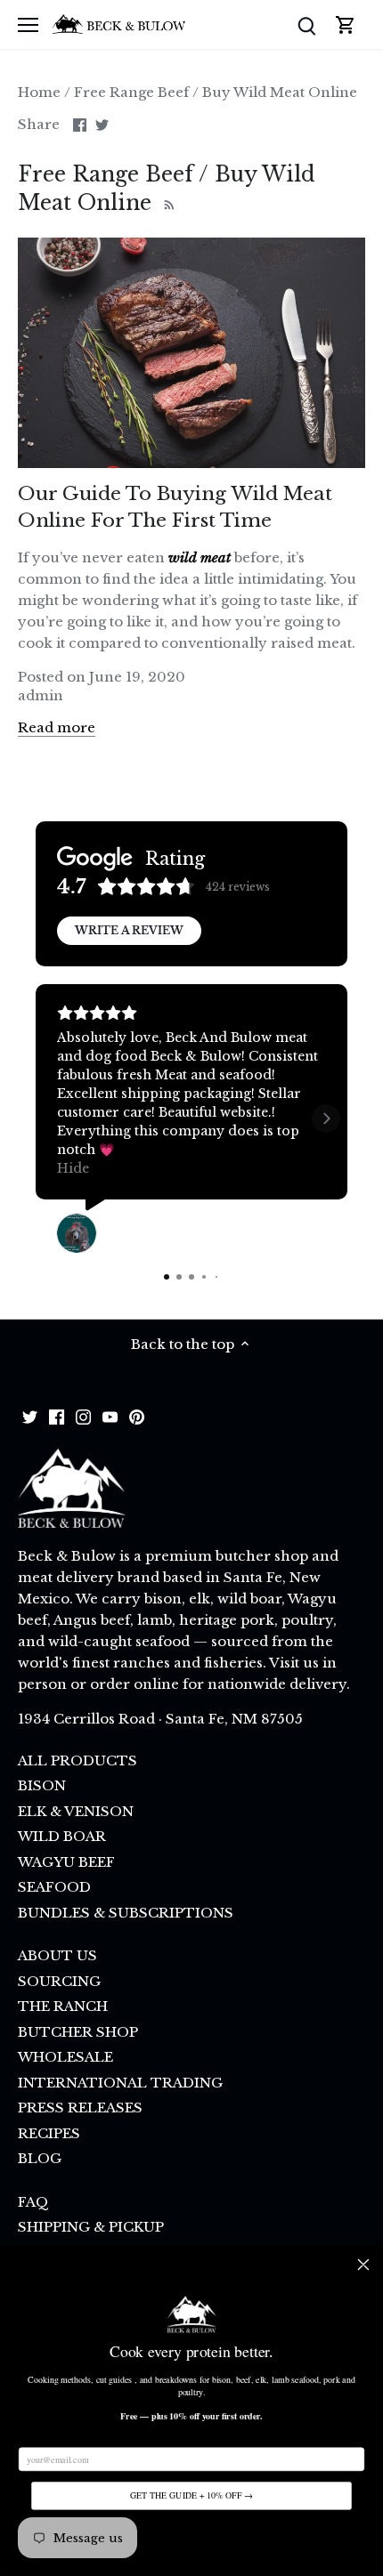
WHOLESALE (65, 2057)
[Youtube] (110, 1416)
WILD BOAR (62, 1836)
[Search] (306, 24)
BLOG (40, 2158)
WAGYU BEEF (66, 1862)
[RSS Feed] (167, 203)
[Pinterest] (137, 1416)
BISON (42, 1785)
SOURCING (59, 1981)
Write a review (129, 930)
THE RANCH (63, 2006)
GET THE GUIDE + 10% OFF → (191, 2495)
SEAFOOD (54, 1887)
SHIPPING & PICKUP (91, 2227)
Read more (57, 727)
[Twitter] (30, 1416)
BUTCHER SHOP (78, 2032)
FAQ (33, 2202)
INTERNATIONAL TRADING (120, 2083)
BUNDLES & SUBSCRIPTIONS (126, 1913)
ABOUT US (57, 1955)
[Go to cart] (346, 24)
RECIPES (49, 2133)
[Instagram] (83, 1416)
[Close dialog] (363, 2265)
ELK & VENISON (76, 1811)
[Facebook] (57, 1416)
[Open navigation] (28, 25)
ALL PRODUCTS (77, 1760)
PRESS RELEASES (80, 2108)
